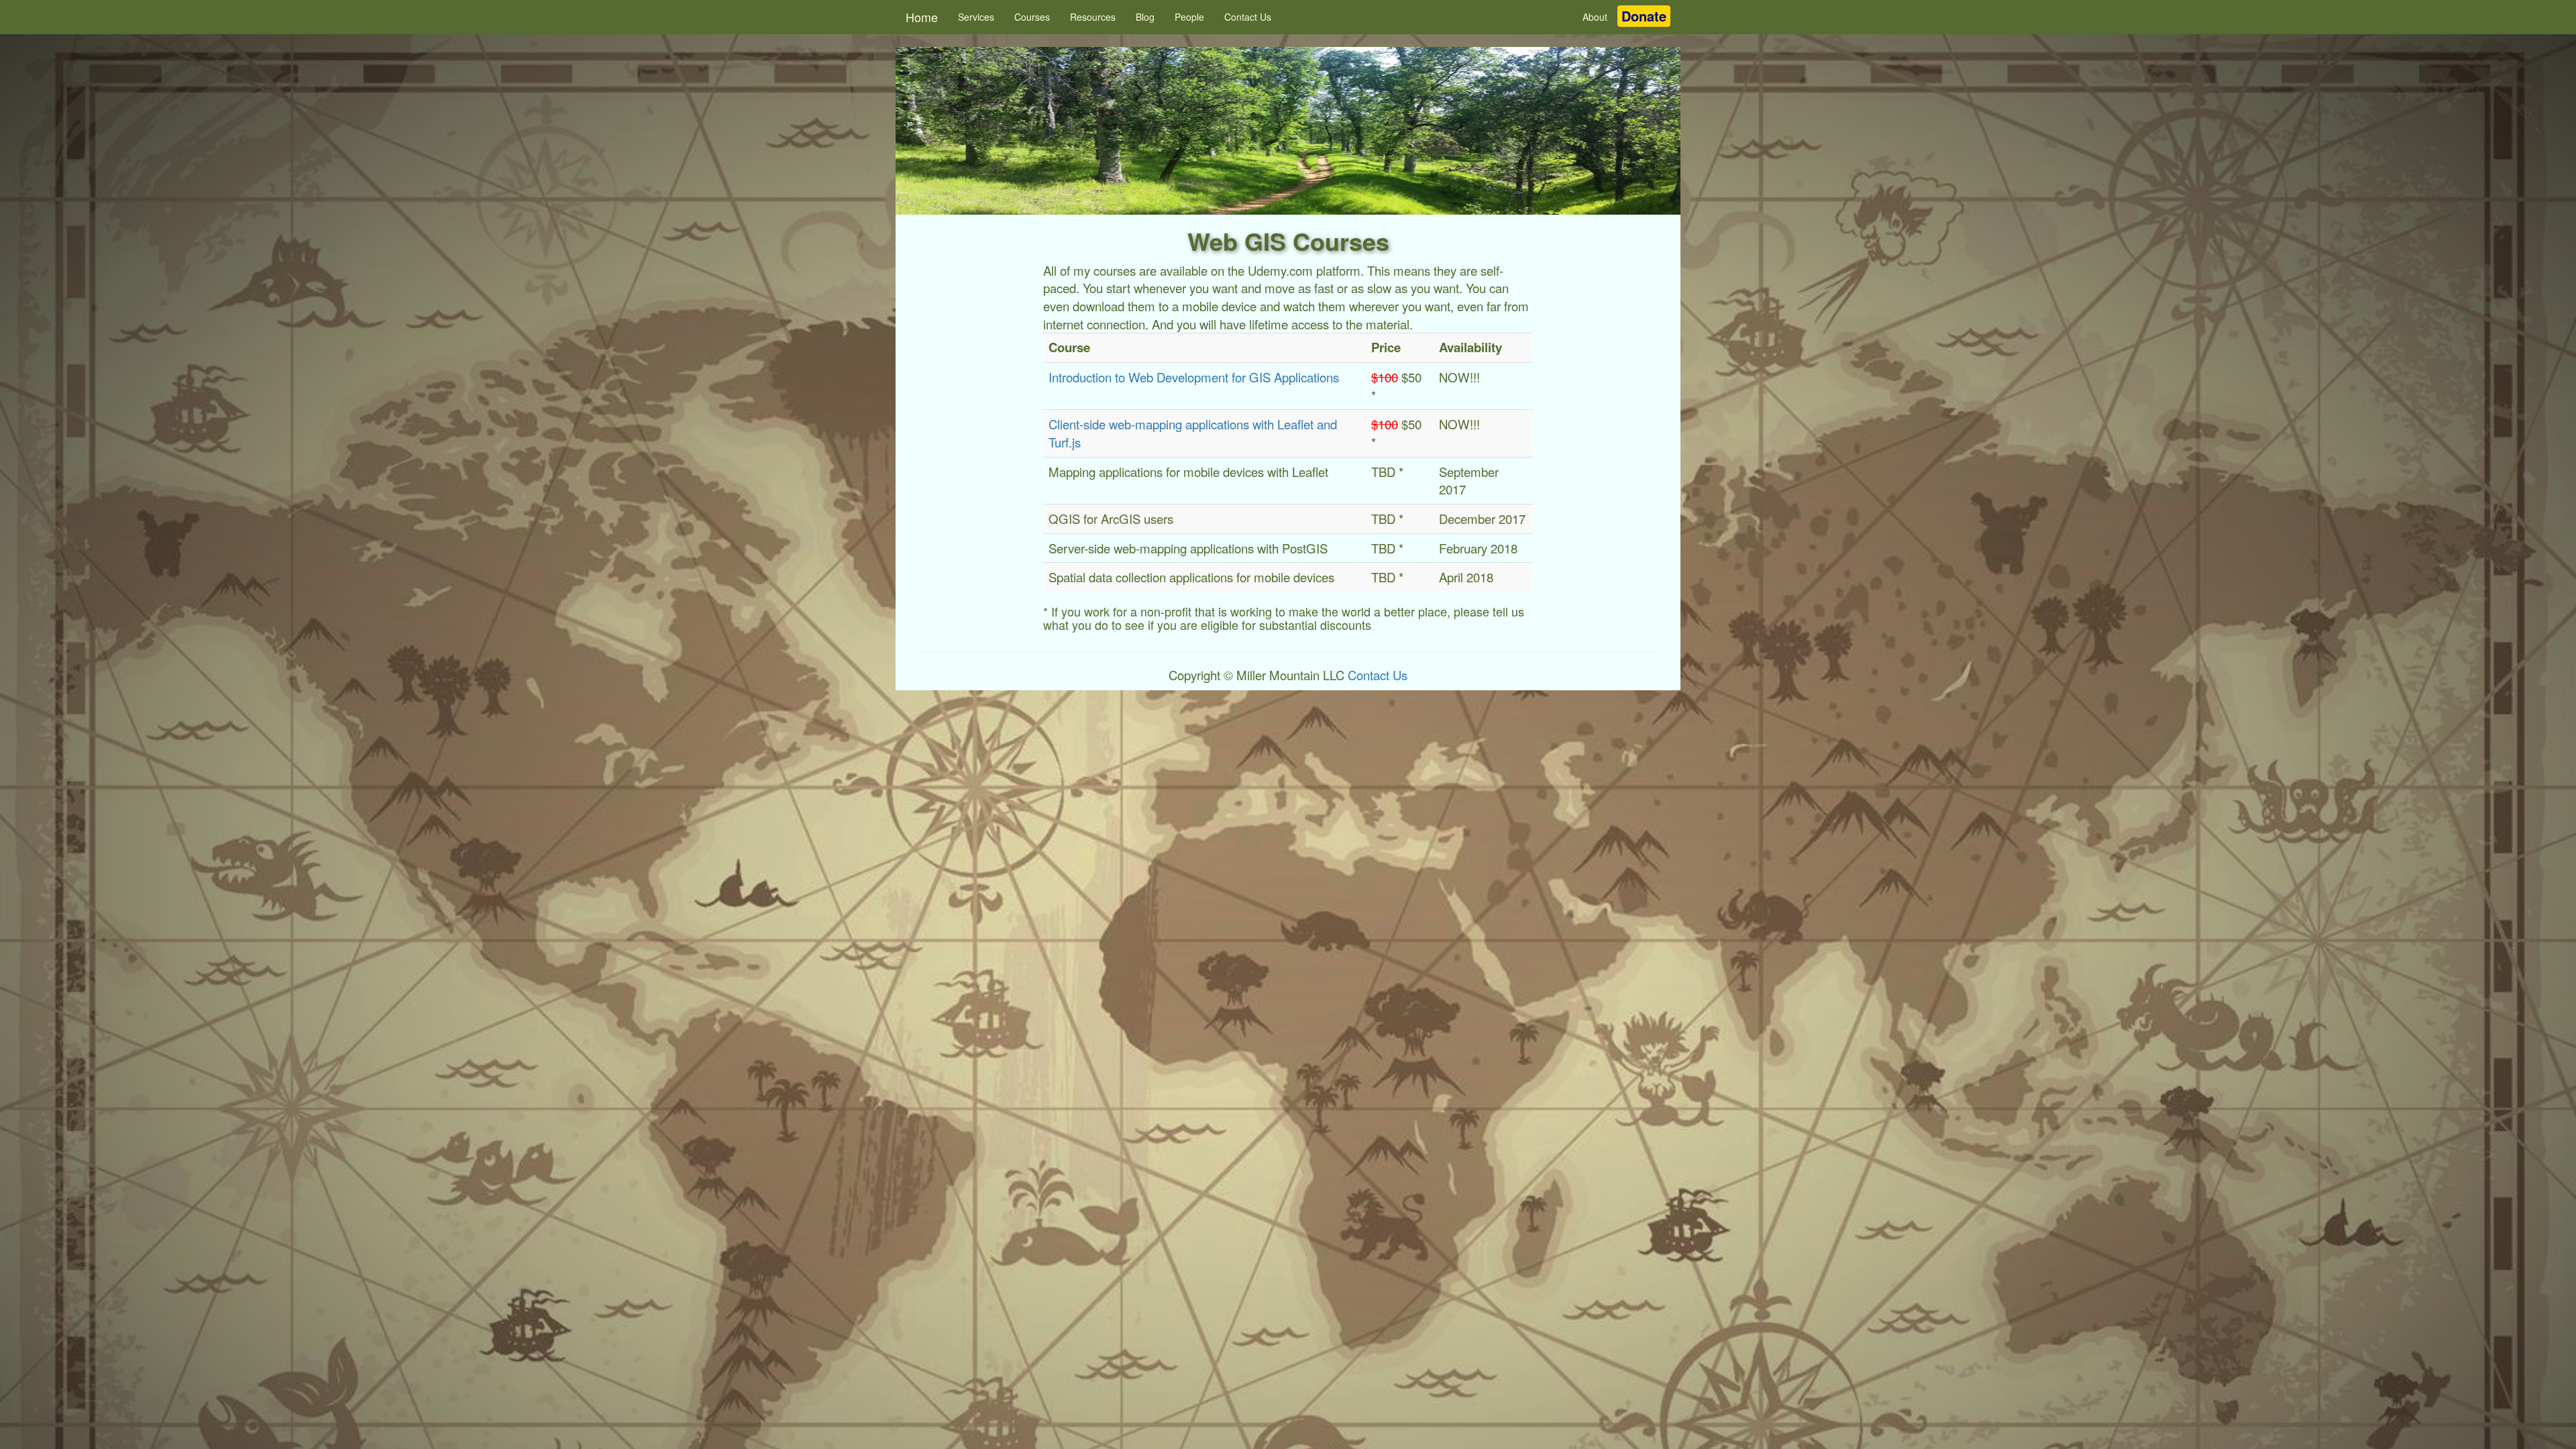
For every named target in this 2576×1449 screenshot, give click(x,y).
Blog (1145, 17)
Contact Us (1248, 17)
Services (976, 17)
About (1595, 17)
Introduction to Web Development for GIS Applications (1194, 377)
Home (922, 17)
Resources (1093, 17)
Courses (1032, 17)
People (1189, 17)
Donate (1644, 16)
